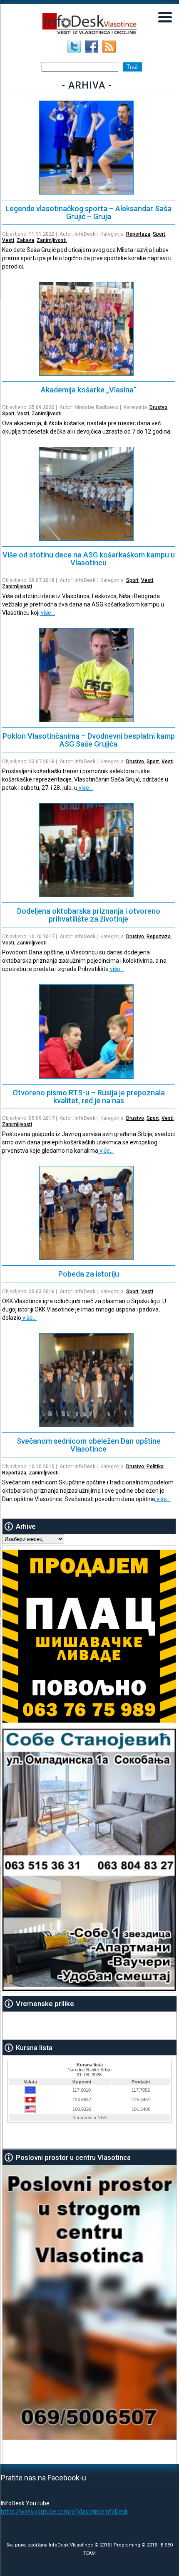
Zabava (25, 240)
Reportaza (138, 234)
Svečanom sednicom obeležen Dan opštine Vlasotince (89, 1445)
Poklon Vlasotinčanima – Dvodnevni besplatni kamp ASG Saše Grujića (89, 740)
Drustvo (158, 407)
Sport (159, 234)
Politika (155, 1467)
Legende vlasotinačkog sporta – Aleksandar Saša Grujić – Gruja (88, 212)
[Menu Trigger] (165, 17)
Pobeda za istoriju (89, 1274)
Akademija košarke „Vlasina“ (89, 390)
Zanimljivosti (52, 240)
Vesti (8, 240)
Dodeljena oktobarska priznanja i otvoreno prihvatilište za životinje (89, 915)
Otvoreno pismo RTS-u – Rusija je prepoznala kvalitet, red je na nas (89, 1097)
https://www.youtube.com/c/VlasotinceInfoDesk (64, 2512)
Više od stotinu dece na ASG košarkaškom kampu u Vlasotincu (89, 559)
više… (47, 613)
